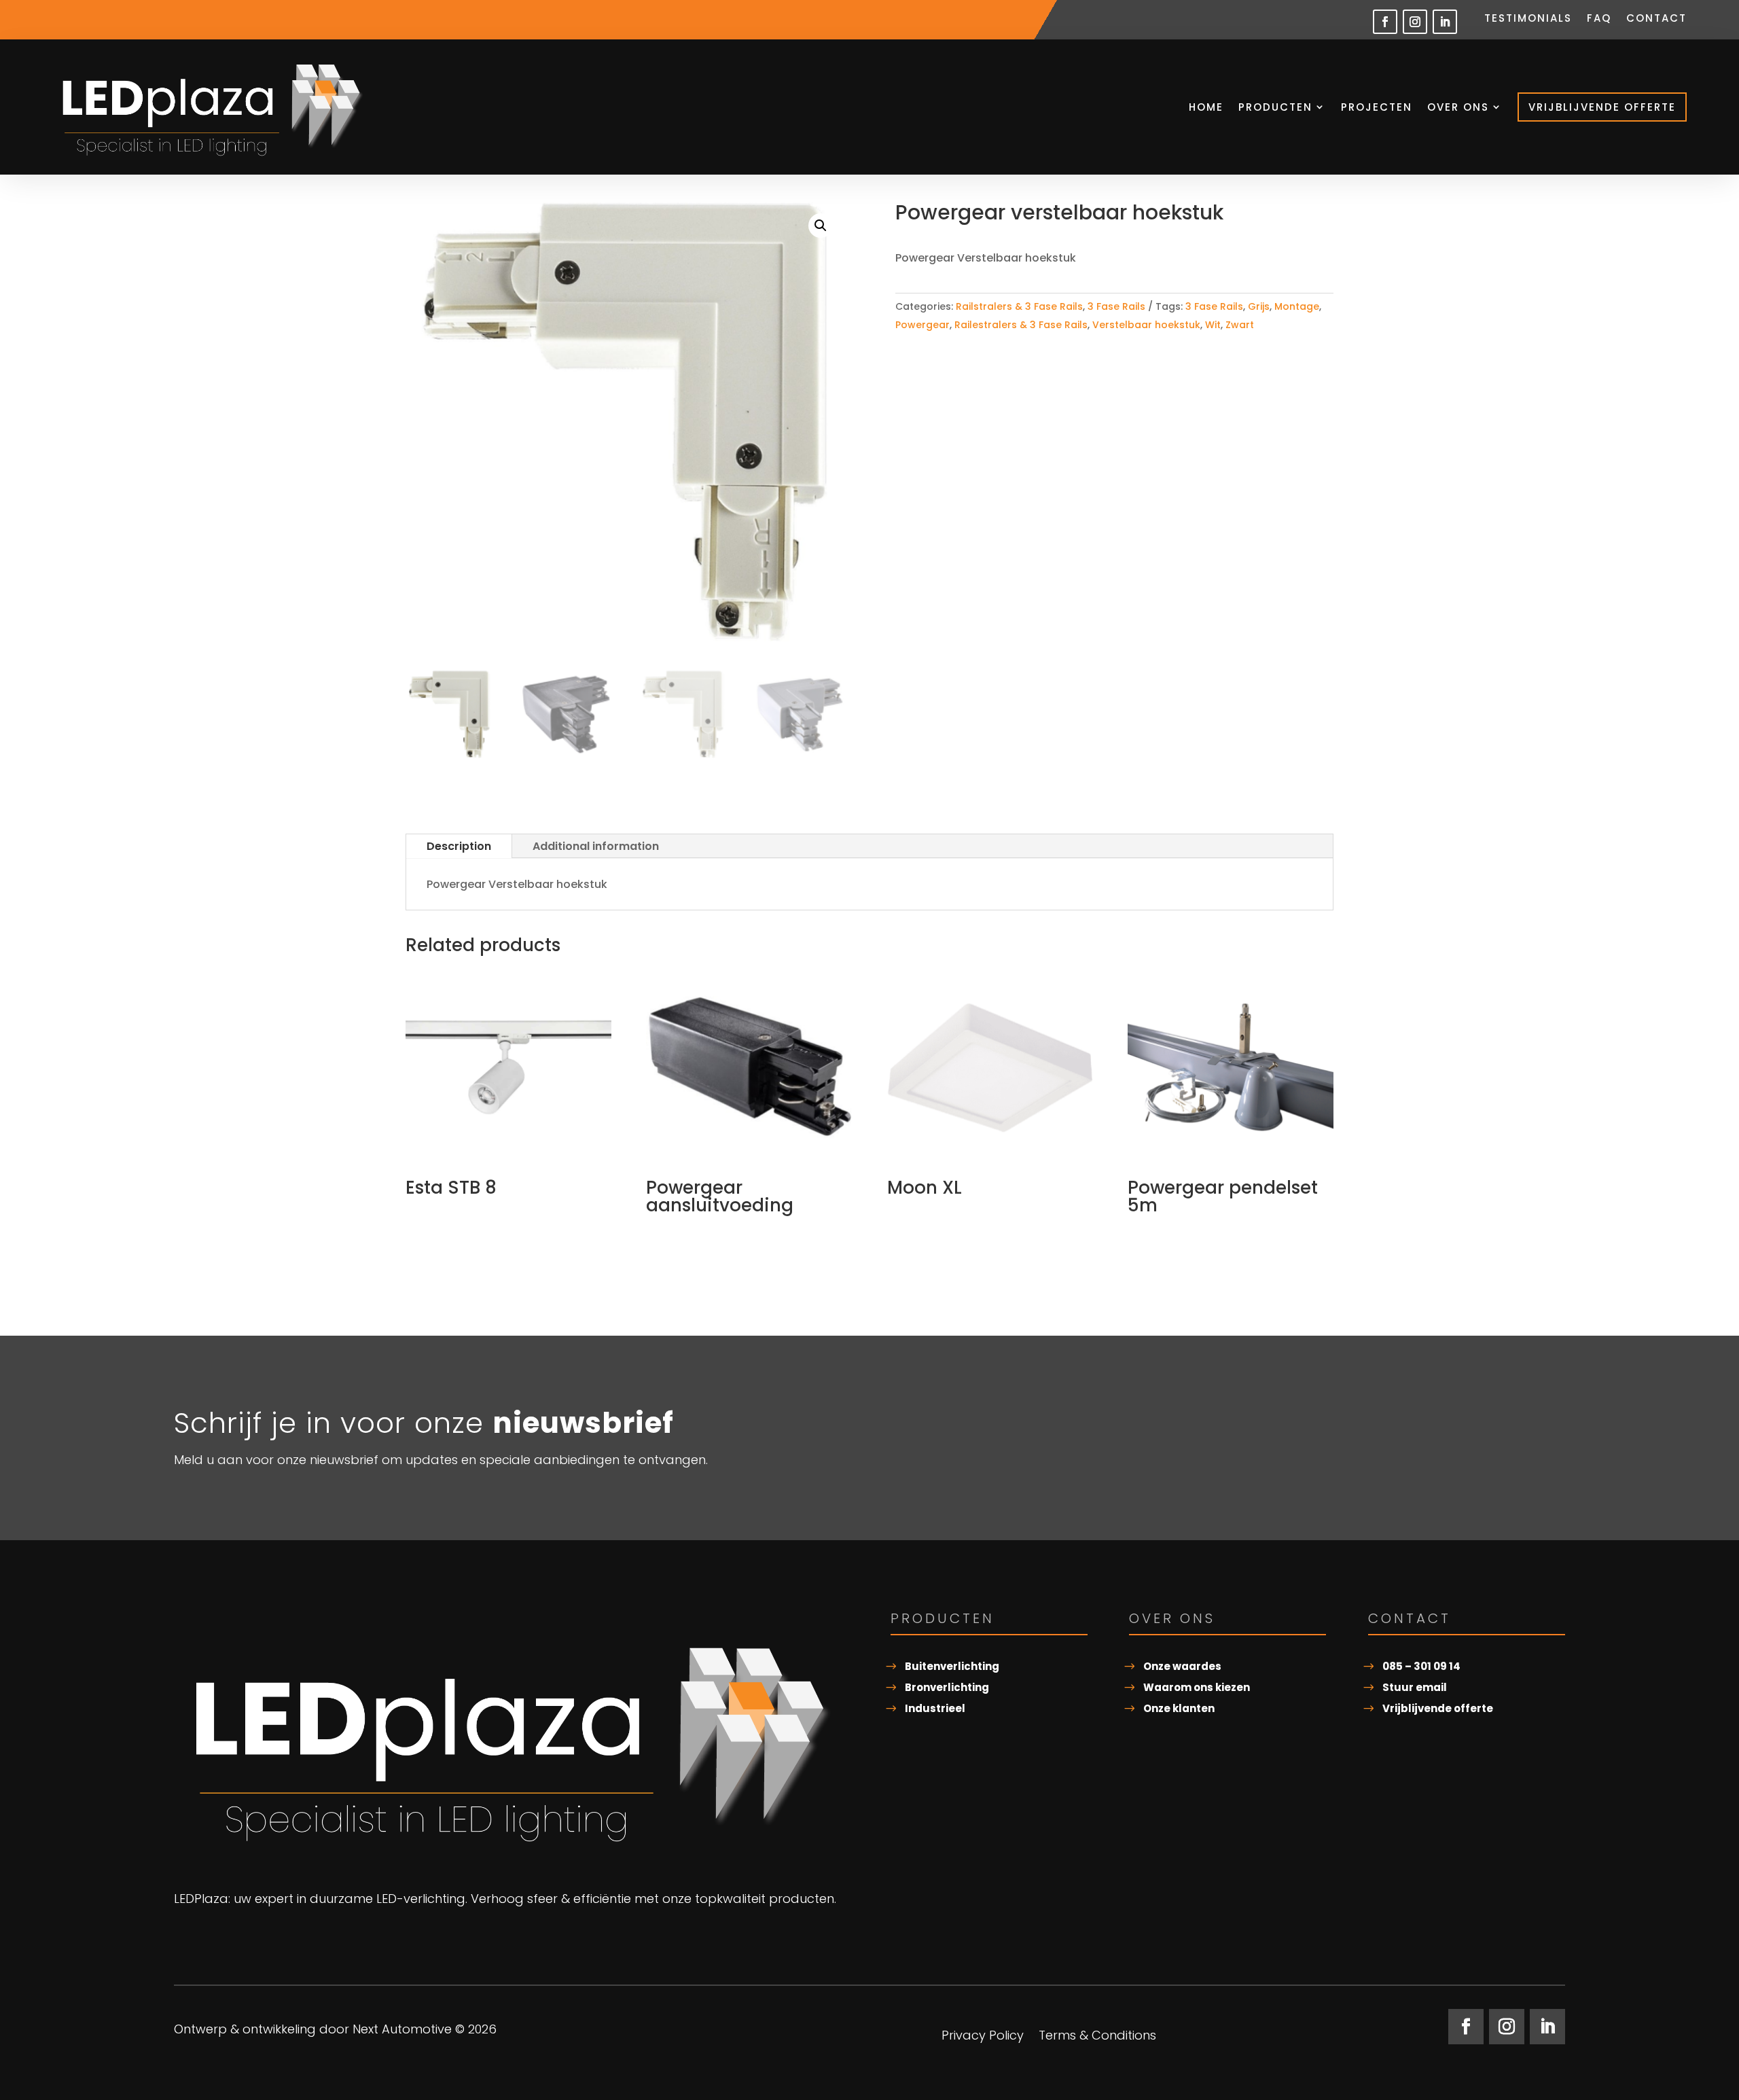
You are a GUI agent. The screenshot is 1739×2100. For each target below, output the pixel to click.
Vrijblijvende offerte (1602, 107)
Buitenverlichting (952, 1666)
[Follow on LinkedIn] (1445, 22)
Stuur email (1415, 1687)
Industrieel (935, 1708)
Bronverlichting (947, 1687)
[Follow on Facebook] (1385, 22)
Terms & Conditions (1097, 2037)
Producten (1275, 107)
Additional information (596, 846)
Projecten (1377, 107)
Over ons (1458, 107)
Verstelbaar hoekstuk (1146, 325)
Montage (1297, 306)
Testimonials (1528, 19)
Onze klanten (1179, 1708)
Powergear (922, 325)
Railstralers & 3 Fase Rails (1019, 306)
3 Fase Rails (1116, 306)
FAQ (1599, 19)
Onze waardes (1182, 1666)
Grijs (1259, 306)
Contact (1656, 19)
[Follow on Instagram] (1415, 22)
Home (1206, 107)
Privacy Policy (983, 2037)
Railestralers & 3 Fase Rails (1021, 325)
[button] (821, 226)
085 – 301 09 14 (1421, 1666)
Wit (1213, 325)
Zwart (1240, 325)
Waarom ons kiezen (1197, 1687)
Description (459, 846)
